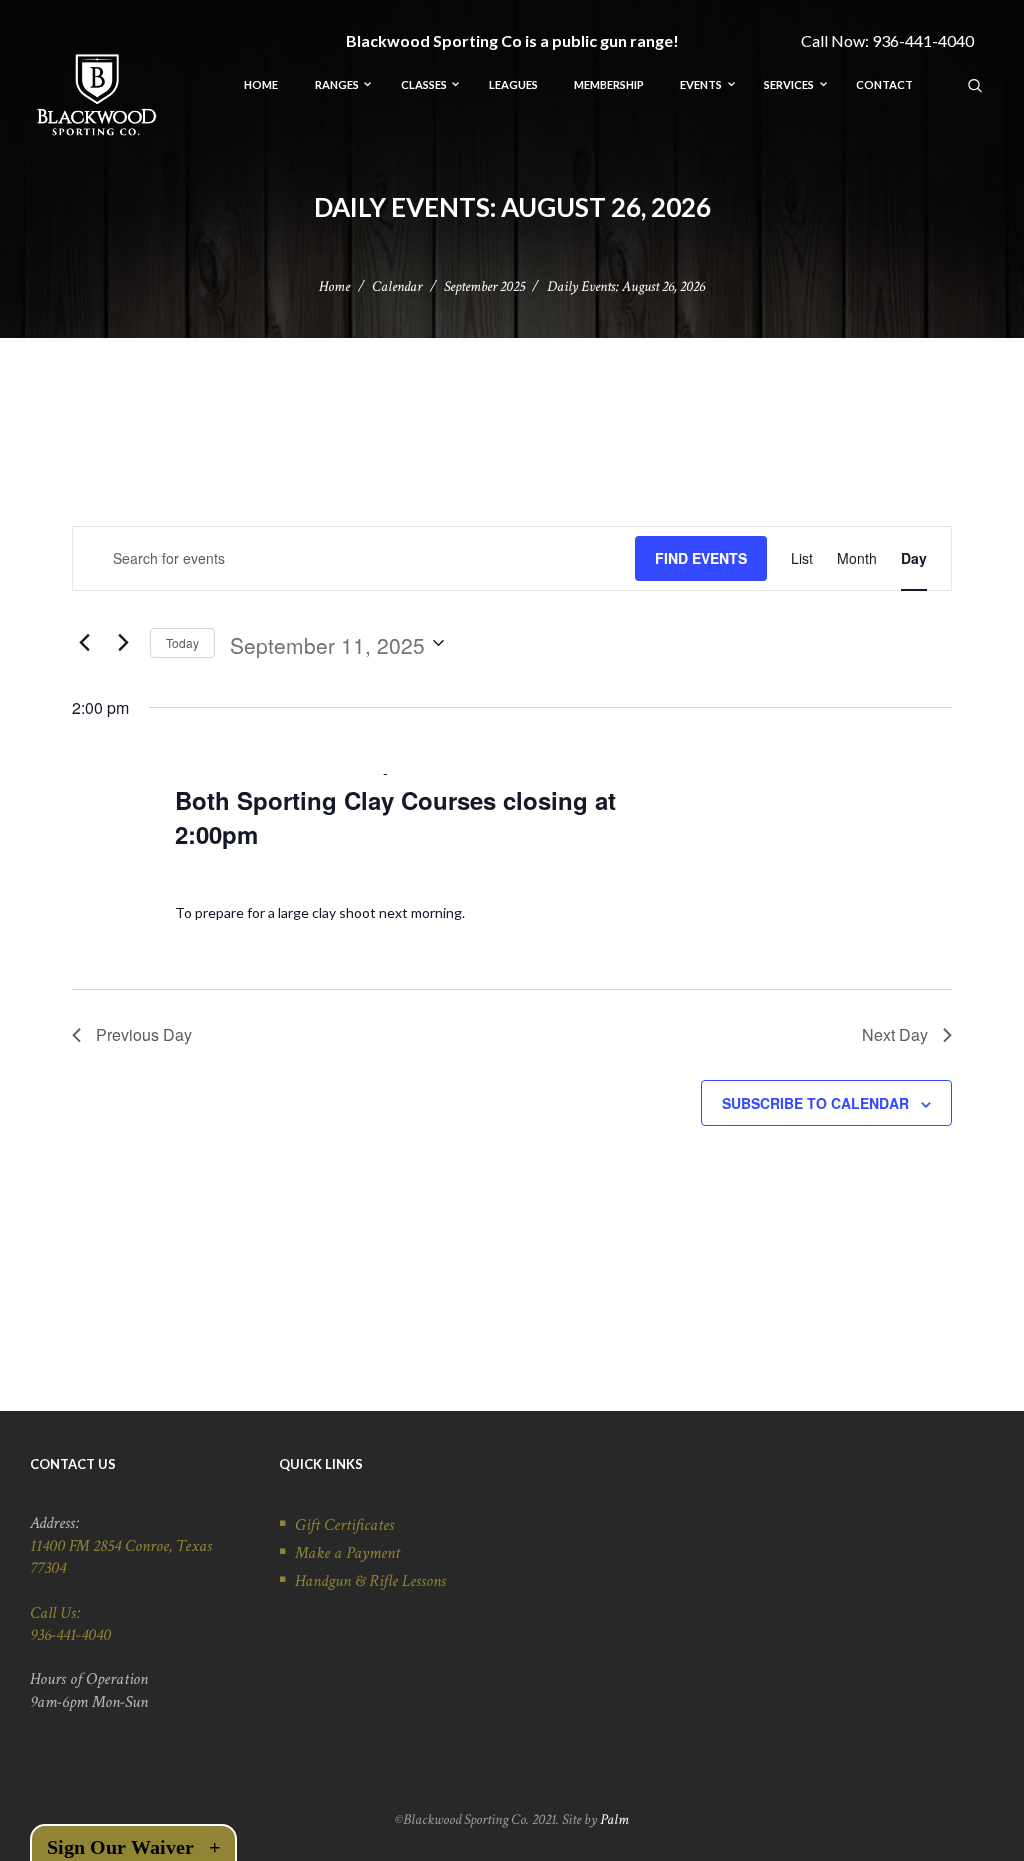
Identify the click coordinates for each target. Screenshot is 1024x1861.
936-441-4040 (923, 40)
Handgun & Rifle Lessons (370, 1581)
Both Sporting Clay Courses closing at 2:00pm (395, 817)
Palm (614, 1819)
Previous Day (144, 1034)
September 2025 (484, 286)
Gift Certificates (344, 1525)
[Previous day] (84, 643)
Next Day (895, 1034)
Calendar (397, 286)
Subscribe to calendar (815, 1103)
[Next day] (123, 643)
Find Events (701, 558)
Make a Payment (347, 1553)
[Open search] (976, 84)
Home (334, 286)
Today (182, 642)
